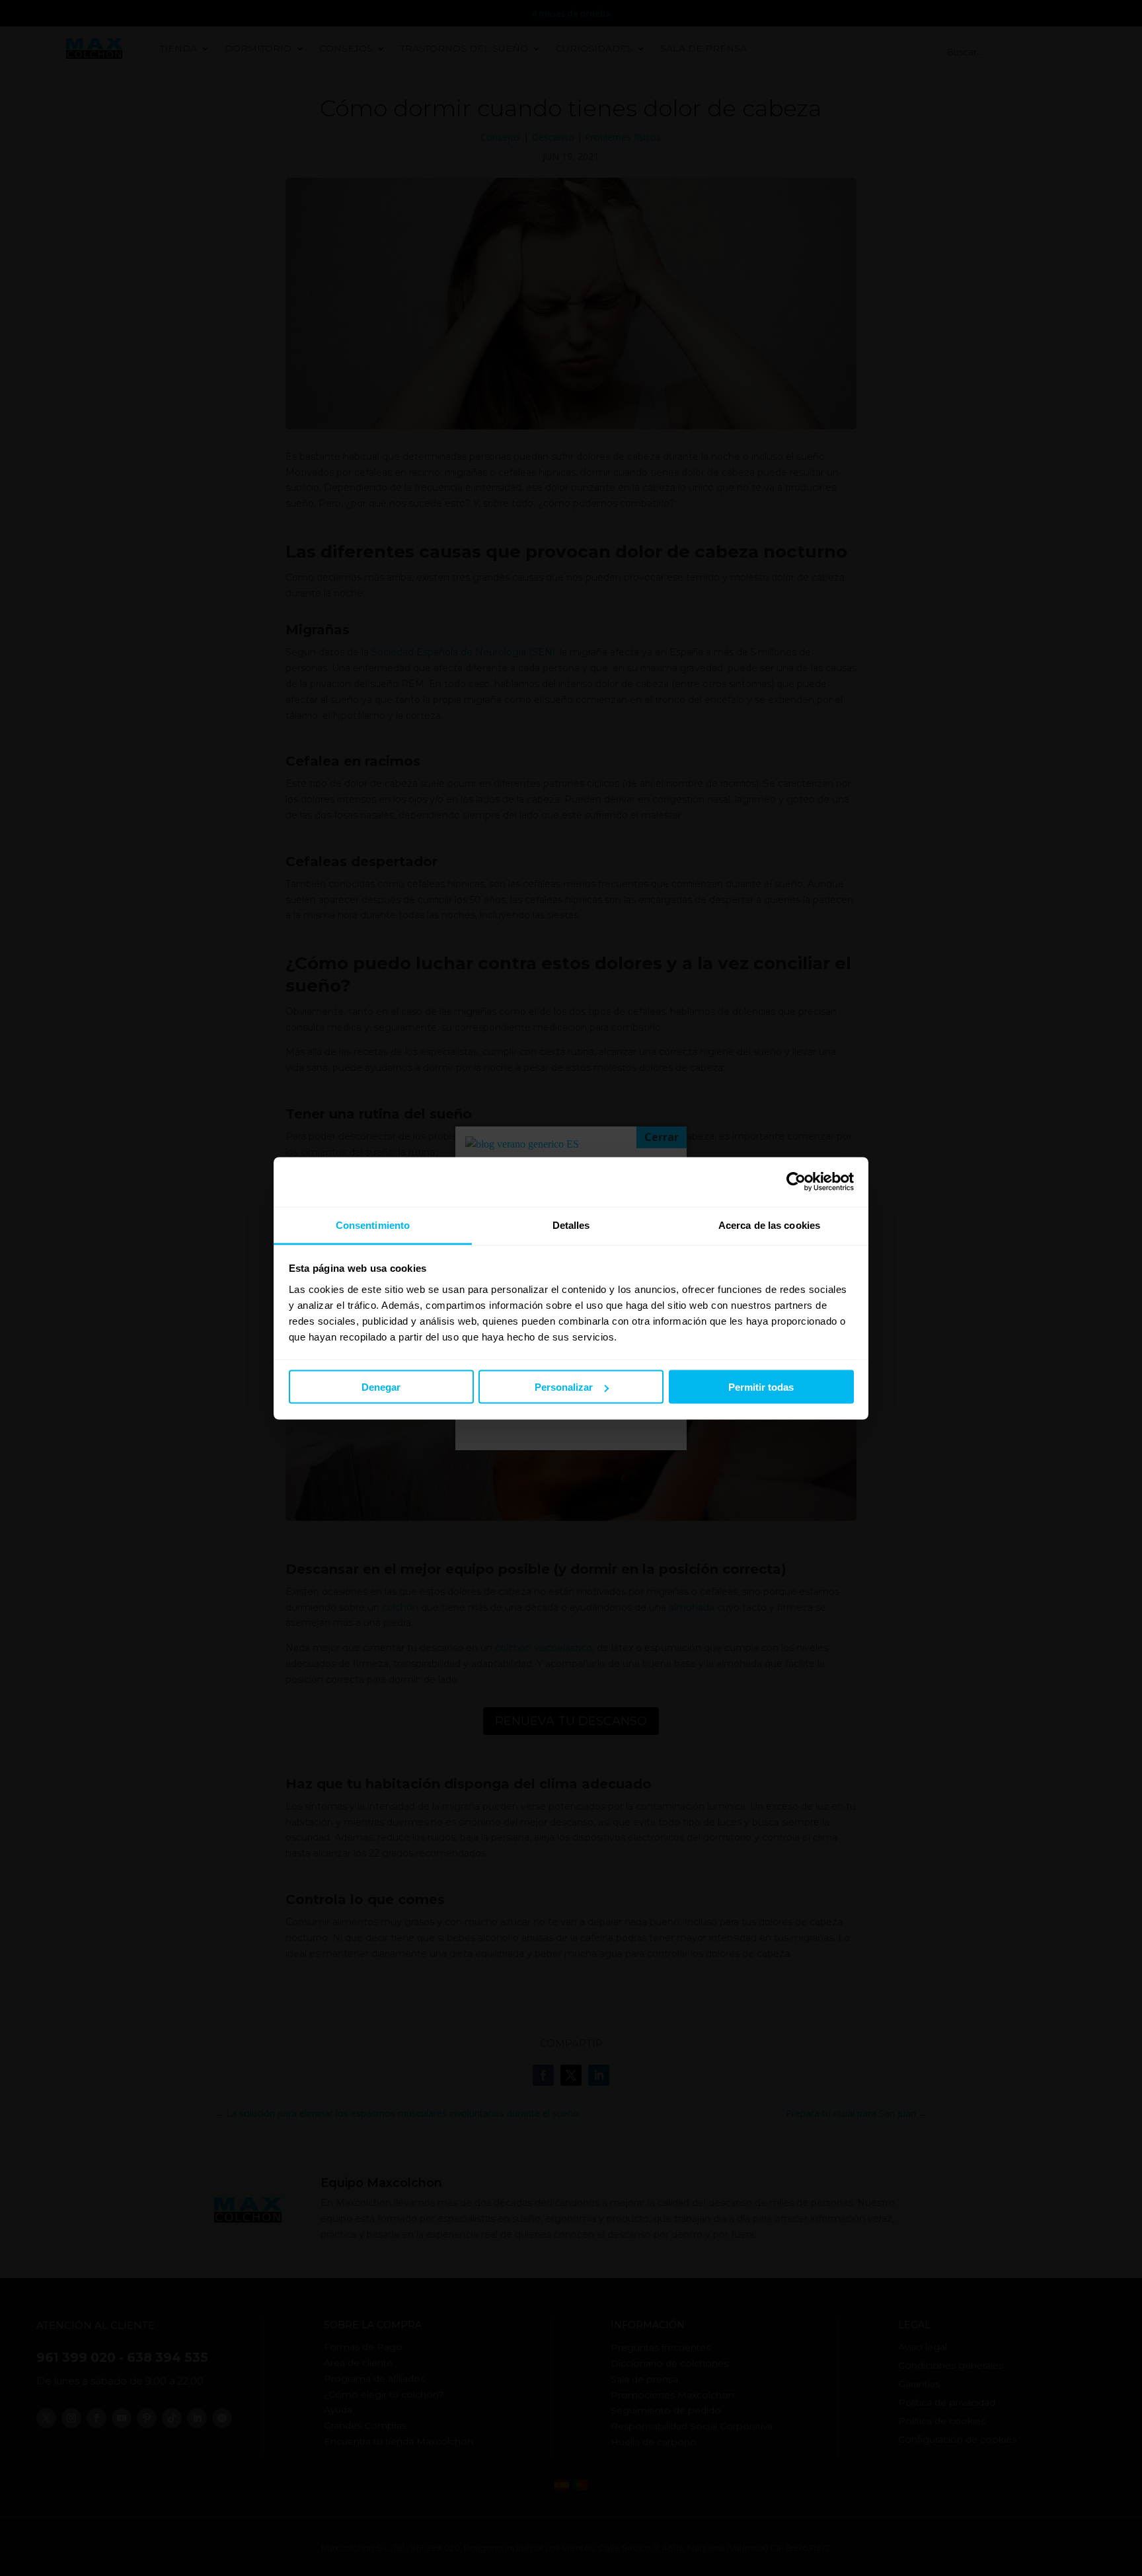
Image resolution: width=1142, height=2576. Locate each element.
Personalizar (564, 1387)
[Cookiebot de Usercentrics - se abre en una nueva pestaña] (796, 1182)
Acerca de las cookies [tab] (769, 1225)
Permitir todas (761, 1387)
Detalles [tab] (571, 1225)
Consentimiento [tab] (373, 1225)
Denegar (381, 1387)
